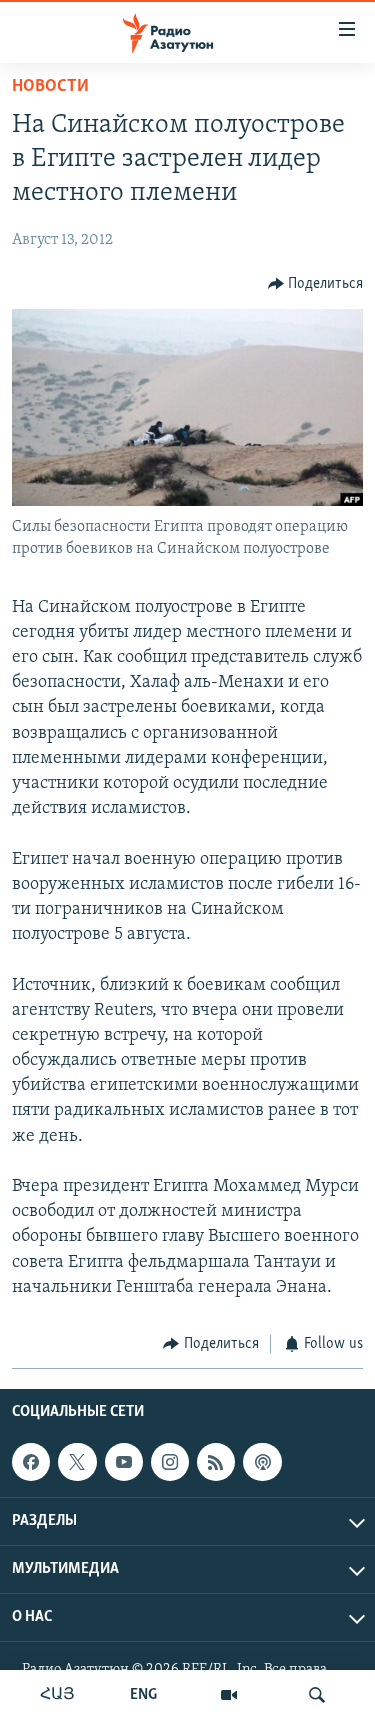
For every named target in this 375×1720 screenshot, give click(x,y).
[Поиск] (317, 1695)
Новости (50, 87)
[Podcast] (262, 1462)
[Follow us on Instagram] (170, 1462)
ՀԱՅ (57, 1695)
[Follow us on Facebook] (31, 1462)
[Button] (316, 284)
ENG (143, 1695)
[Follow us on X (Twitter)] (77, 1462)
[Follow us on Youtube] (124, 1462)
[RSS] (216, 1462)
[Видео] (229, 1695)
